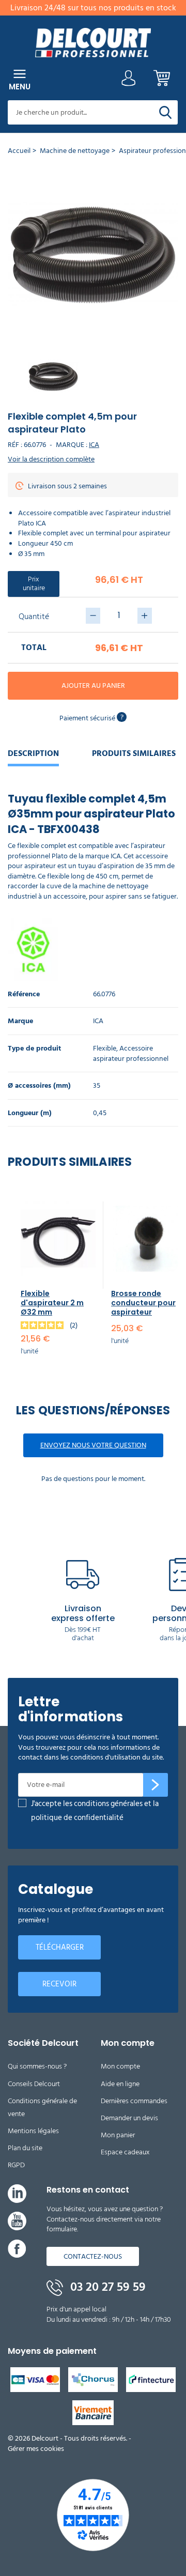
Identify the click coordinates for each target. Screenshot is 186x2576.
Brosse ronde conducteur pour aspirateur (143, 1303)
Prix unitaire (34, 583)
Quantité (34, 616)
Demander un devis (129, 2118)
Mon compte (120, 2066)
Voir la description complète (51, 459)
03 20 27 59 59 (106, 2287)
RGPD (16, 2165)
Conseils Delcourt (34, 2084)
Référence (24, 994)
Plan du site (25, 2148)
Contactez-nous (93, 2256)
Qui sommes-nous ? (37, 2066)
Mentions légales (33, 2131)
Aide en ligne (120, 2084)
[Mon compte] (129, 81)
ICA (94, 445)
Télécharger (60, 1947)
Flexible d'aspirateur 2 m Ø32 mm (52, 1303)
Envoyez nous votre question (93, 1445)
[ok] (156, 1785)
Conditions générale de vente (42, 2107)
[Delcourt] (93, 43)
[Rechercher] (165, 112)
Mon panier (118, 2135)
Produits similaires (134, 753)
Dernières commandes (134, 2101)
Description (33, 753)
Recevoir (59, 1984)
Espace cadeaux (125, 2152)
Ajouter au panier (93, 685)
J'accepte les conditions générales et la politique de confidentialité (95, 1811)
